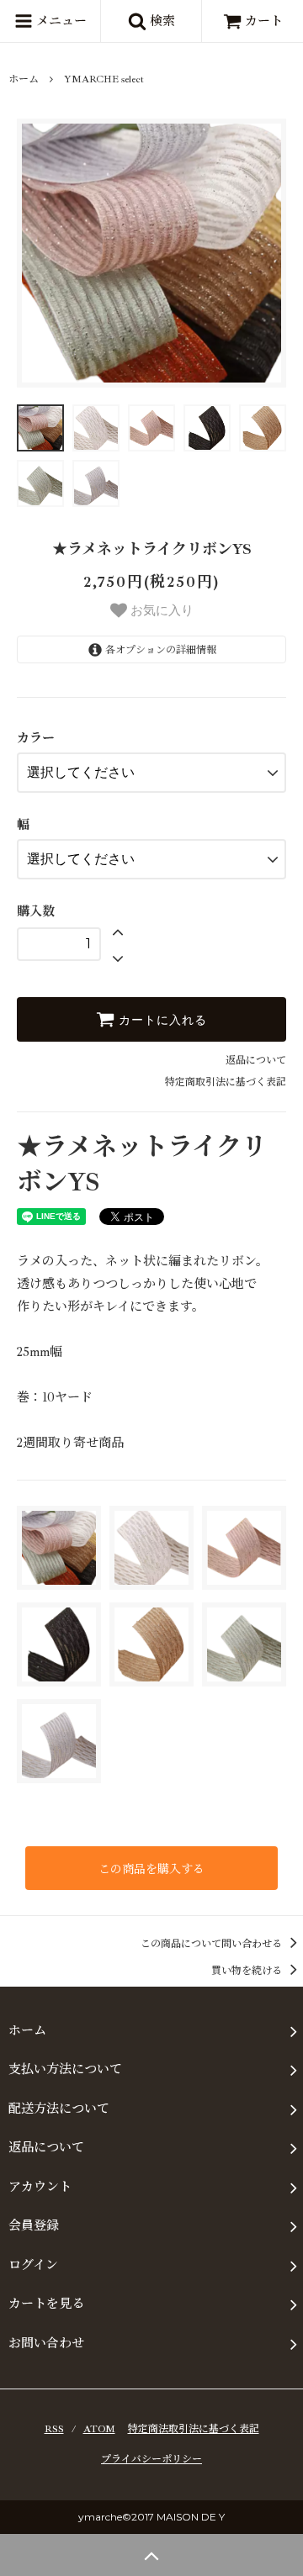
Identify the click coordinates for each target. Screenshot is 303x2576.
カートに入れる (161, 1020)
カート (264, 21)
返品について (256, 1061)
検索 (161, 21)
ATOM (99, 2429)
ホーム (24, 79)
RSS (54, 2429)
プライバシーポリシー (151, 2460)
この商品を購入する (151, 1868)
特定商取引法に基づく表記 (226, 1082)
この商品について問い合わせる (213, 1944)
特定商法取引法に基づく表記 (194, 2429)
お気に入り (160, 609)
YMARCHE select (104, 79)
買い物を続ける (248, 1971)
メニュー (60, 21)
